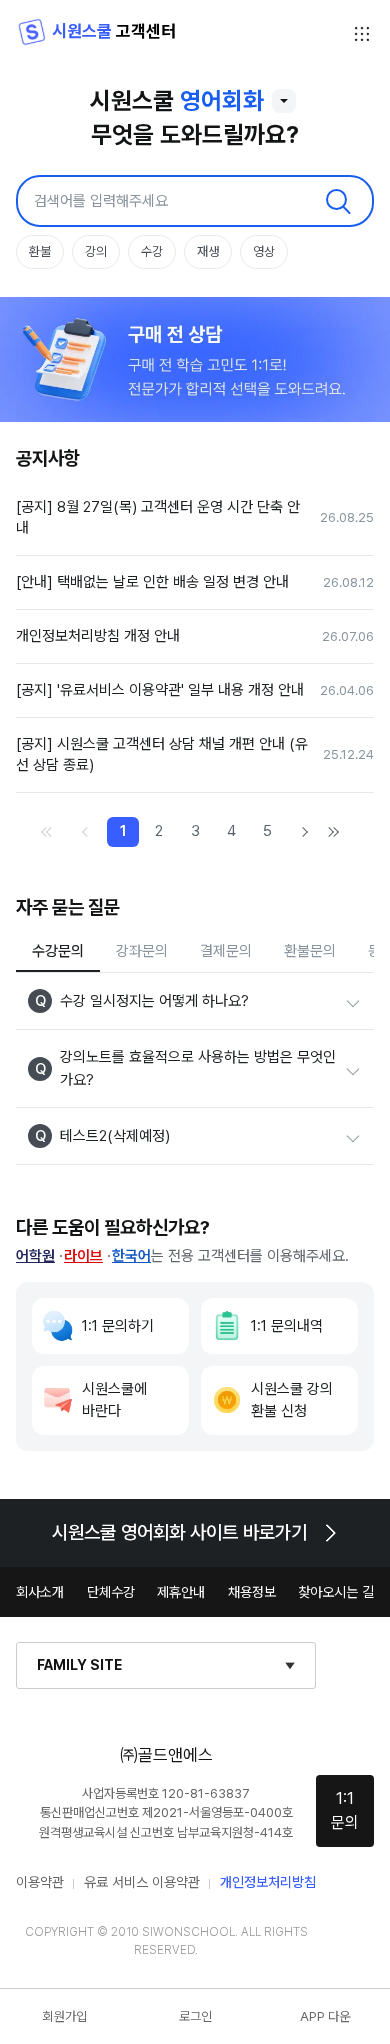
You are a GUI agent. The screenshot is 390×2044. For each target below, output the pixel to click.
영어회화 (222, 100)
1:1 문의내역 (287, 1326)
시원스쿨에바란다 (114, 1400)
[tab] (58, 952)
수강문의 (58, 951)
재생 (208, 251)
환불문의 (310, 951)
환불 (40, 251)
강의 (96, 251)
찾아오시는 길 (336, 1592)
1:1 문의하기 (118, 1326)
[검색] (338, 201)
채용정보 (252, 1592)
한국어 (131, 1256)
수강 (152, 251)
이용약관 (40, 1882)
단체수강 (111, 1592)
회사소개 (40, 1592)
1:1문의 (345, 1810)
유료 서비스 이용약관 (142, 1882)
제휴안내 (181, 1592)
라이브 (83, 1256)
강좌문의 (142, 951)
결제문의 (226, 951)
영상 (264, 251)
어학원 (35, 1256)
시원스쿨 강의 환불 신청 (292, 1400)
